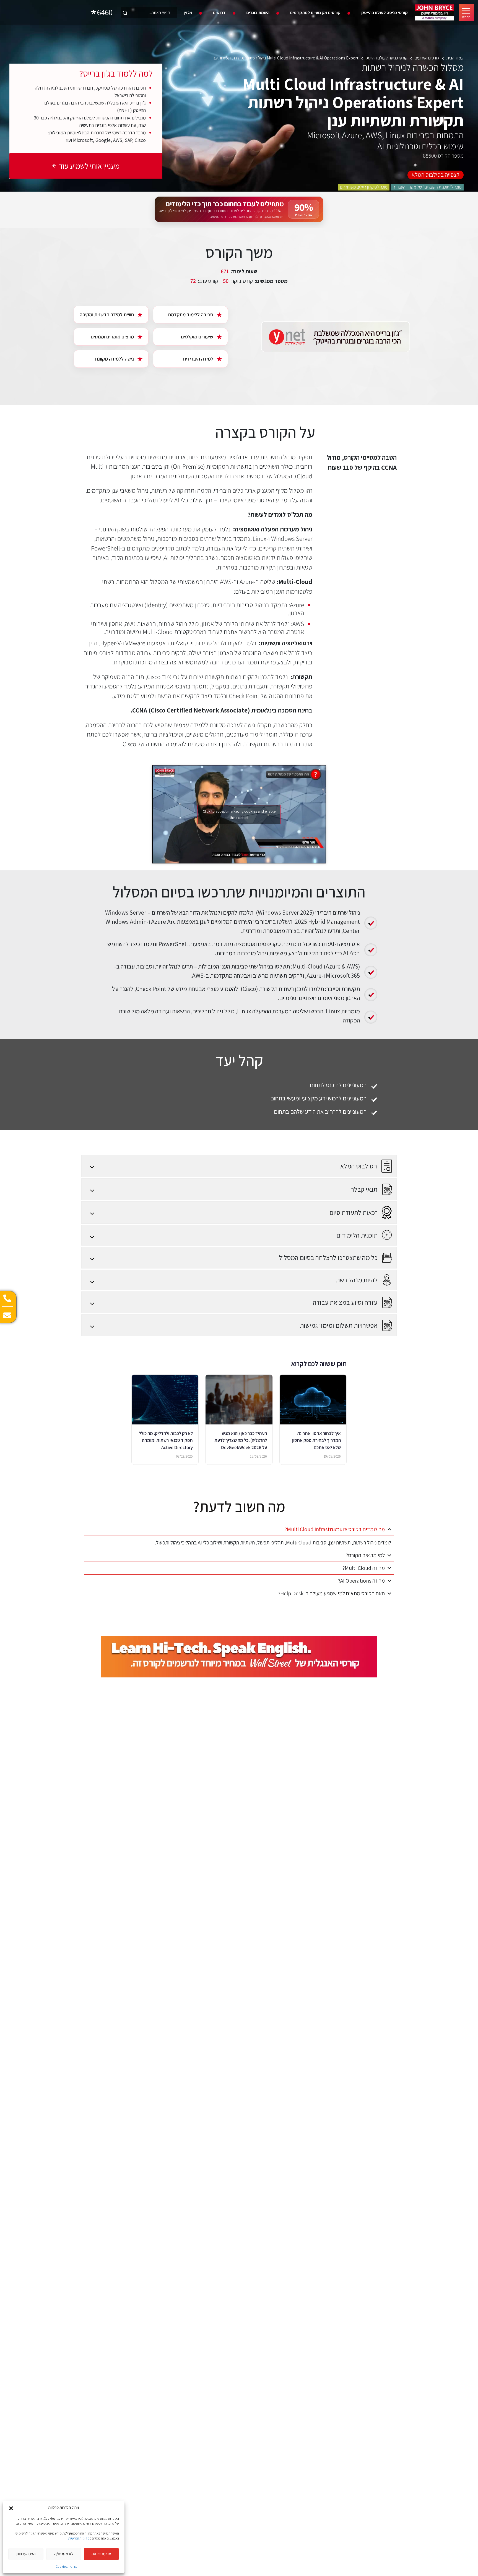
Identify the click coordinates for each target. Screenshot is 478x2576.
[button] (11, 2508)
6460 (105, 12)
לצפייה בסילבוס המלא (436, 174)
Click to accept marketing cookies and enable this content (239, 814)
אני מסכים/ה (101, 2554)
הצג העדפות (26, 2554)
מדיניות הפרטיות (79, 2538)
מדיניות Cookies (67, 2566)
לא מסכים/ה (64, 2554)
